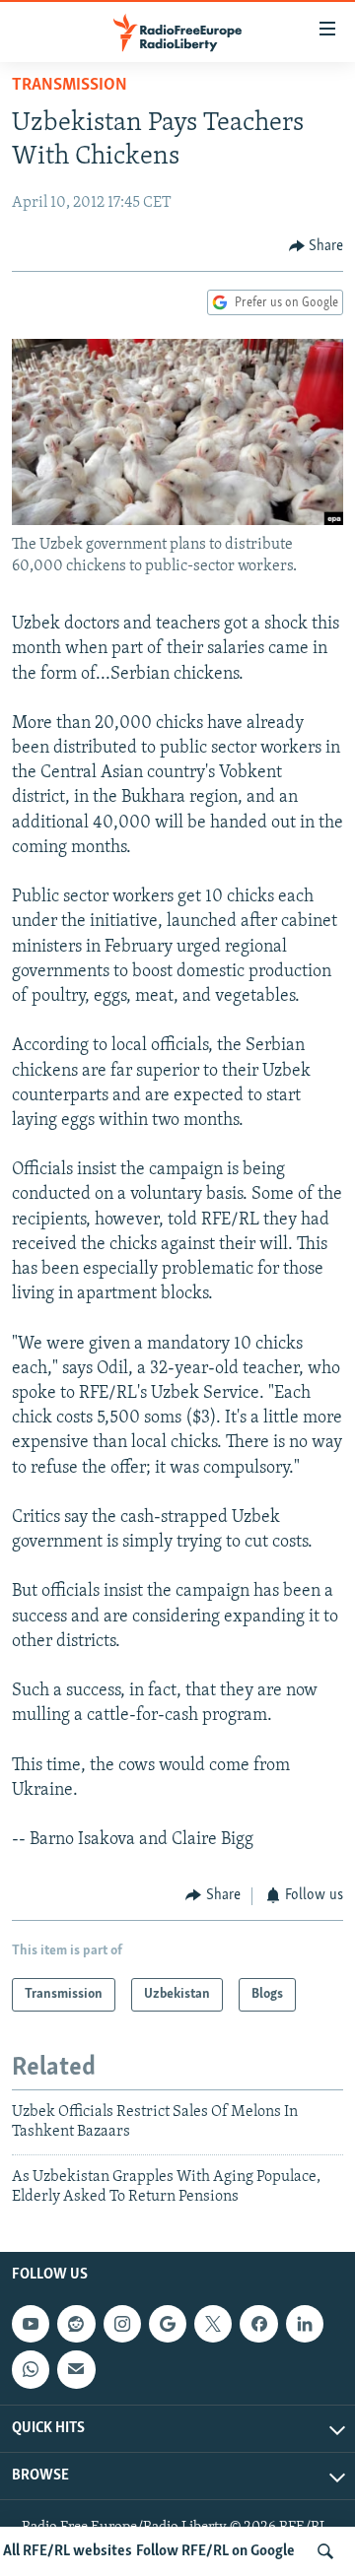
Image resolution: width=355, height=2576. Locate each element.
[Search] (325, 2551)
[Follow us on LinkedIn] (305, 2325)
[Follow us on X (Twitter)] (213, 2325)
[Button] (317, 246)
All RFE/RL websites (68, 2551)
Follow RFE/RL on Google (215, 2551)
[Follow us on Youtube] (31, 2325)
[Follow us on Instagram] (122, 2325)
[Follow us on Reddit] (76, 2325)
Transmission (70, 86)
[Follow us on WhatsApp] (31, 2370)
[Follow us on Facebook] (258, 2325)
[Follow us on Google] (168, 2325)
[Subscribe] (76, 2370)
